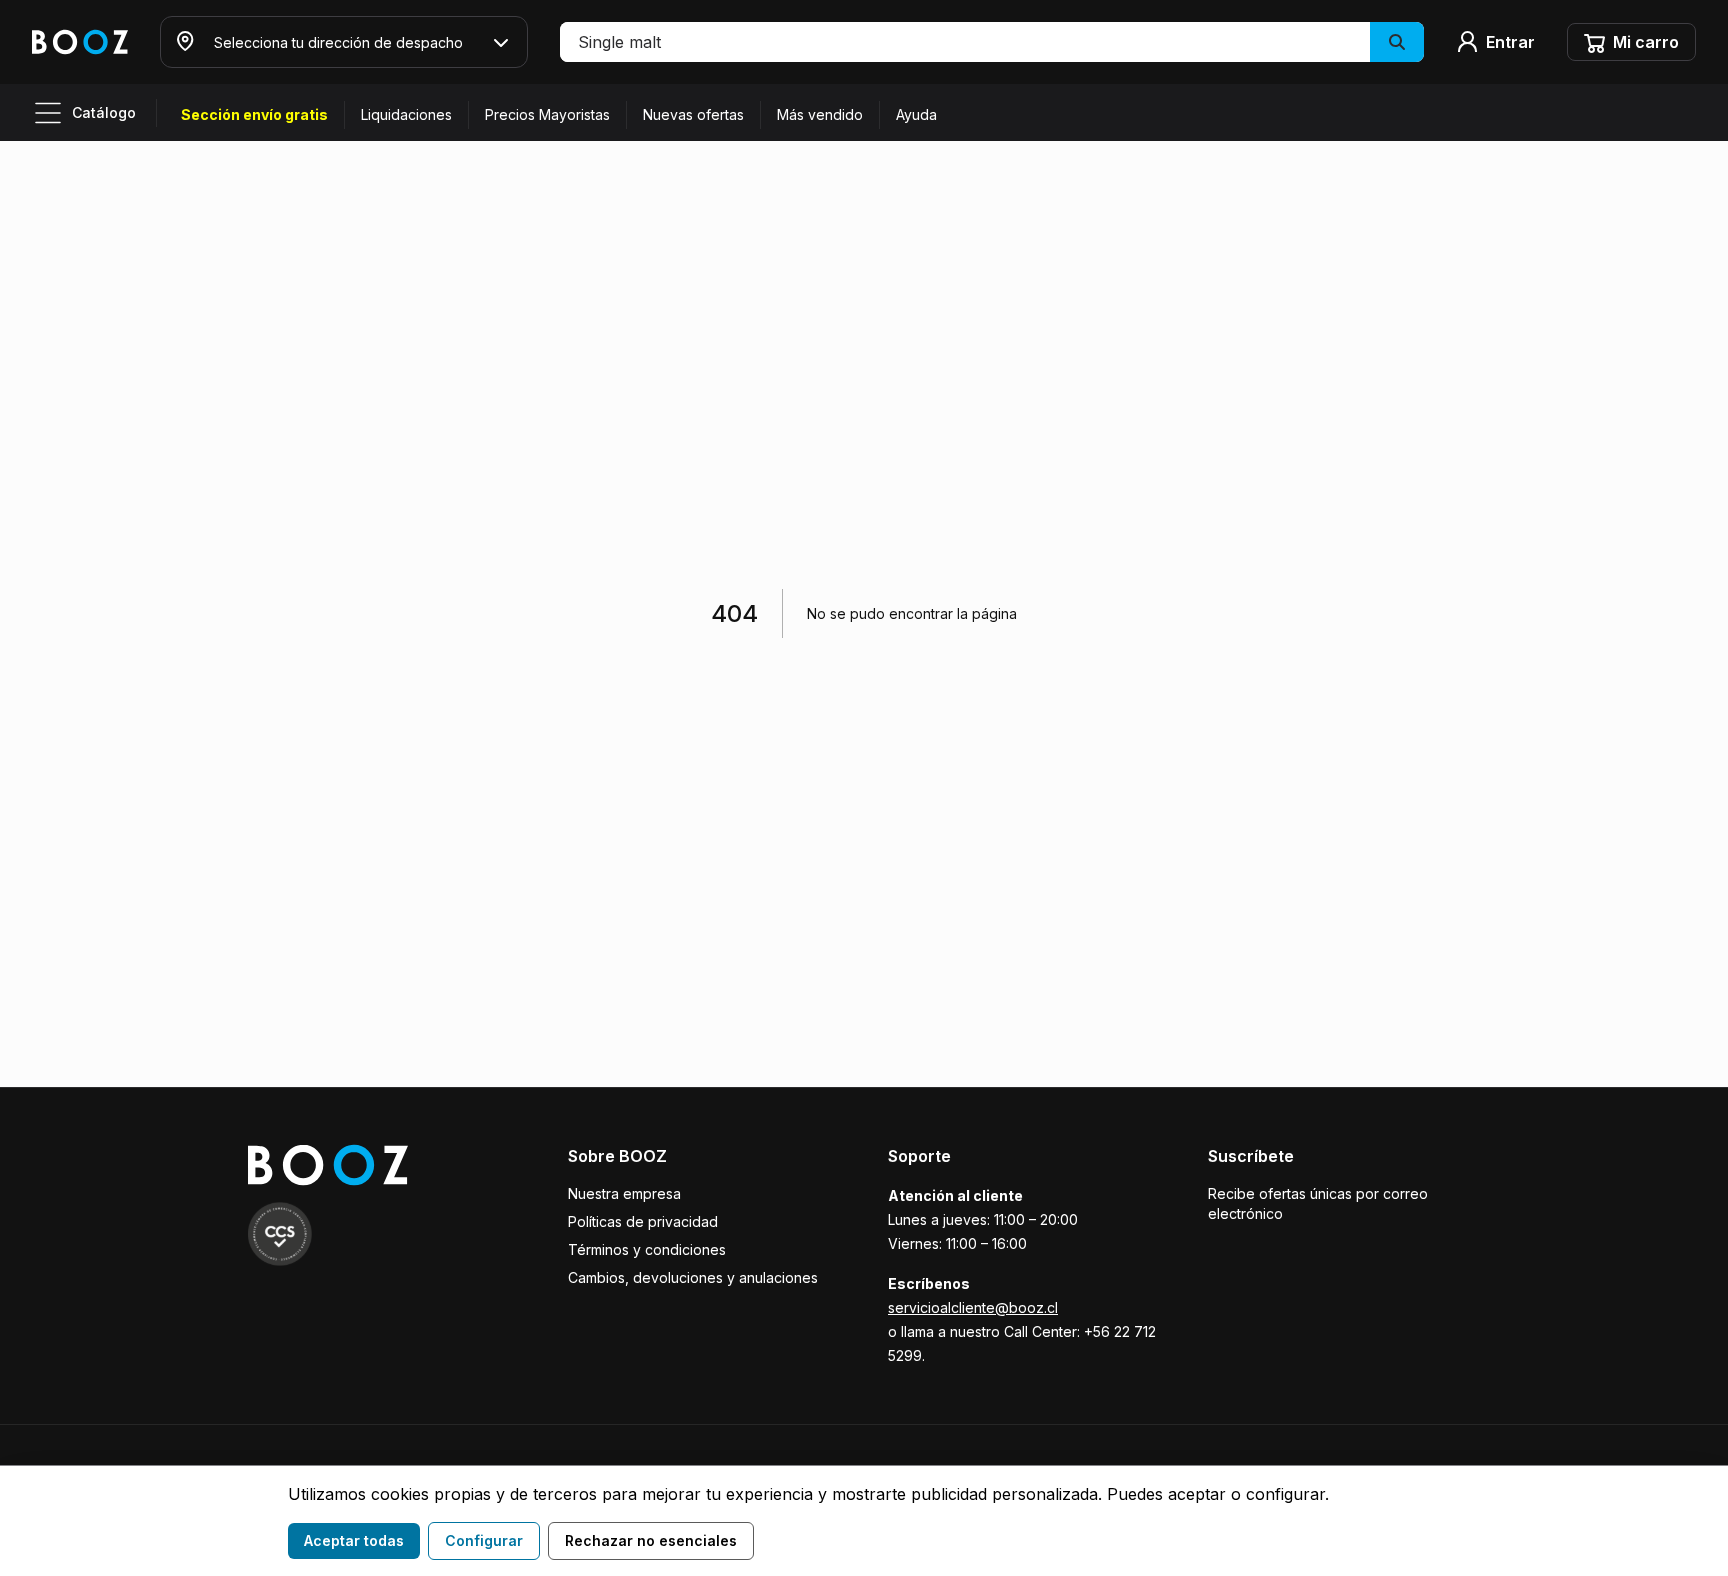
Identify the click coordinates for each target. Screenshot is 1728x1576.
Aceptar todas (354, 1540)
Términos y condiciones (647, 1249)
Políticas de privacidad (643, 1221)
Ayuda (916, 114)
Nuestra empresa (624, 1193)
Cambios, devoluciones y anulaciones (693, 1277)
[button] (992, 42)
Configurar (484, 1540)
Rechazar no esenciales (651, 1540)
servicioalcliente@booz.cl (973, 1307)
